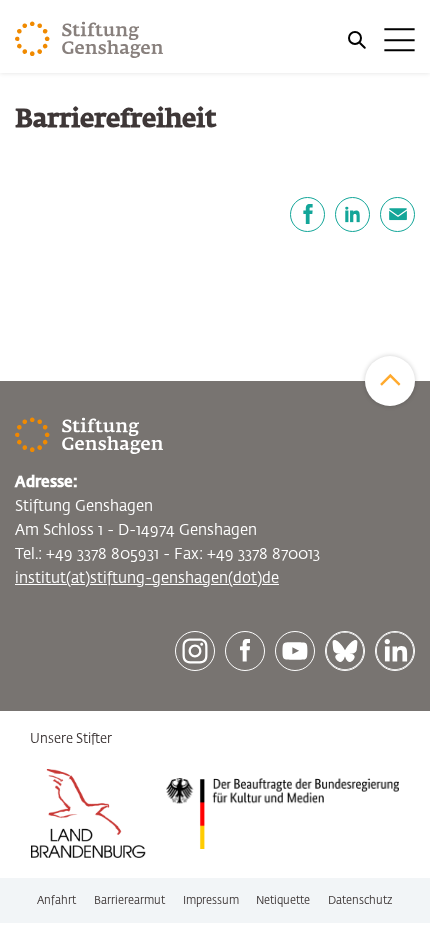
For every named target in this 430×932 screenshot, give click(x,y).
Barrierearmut (129, 900)
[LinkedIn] (352, 214)
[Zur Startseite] (89, 40)
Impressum (211, 900)
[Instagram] (195, 651)
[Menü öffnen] (380, 40)
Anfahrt (56, 900)
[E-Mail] (397, 214)
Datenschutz (360, 900)
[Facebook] (307, 214)
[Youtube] (295, 651)
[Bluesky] (345, 651)
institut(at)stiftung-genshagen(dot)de (147, 578)
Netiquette (283, 900)
